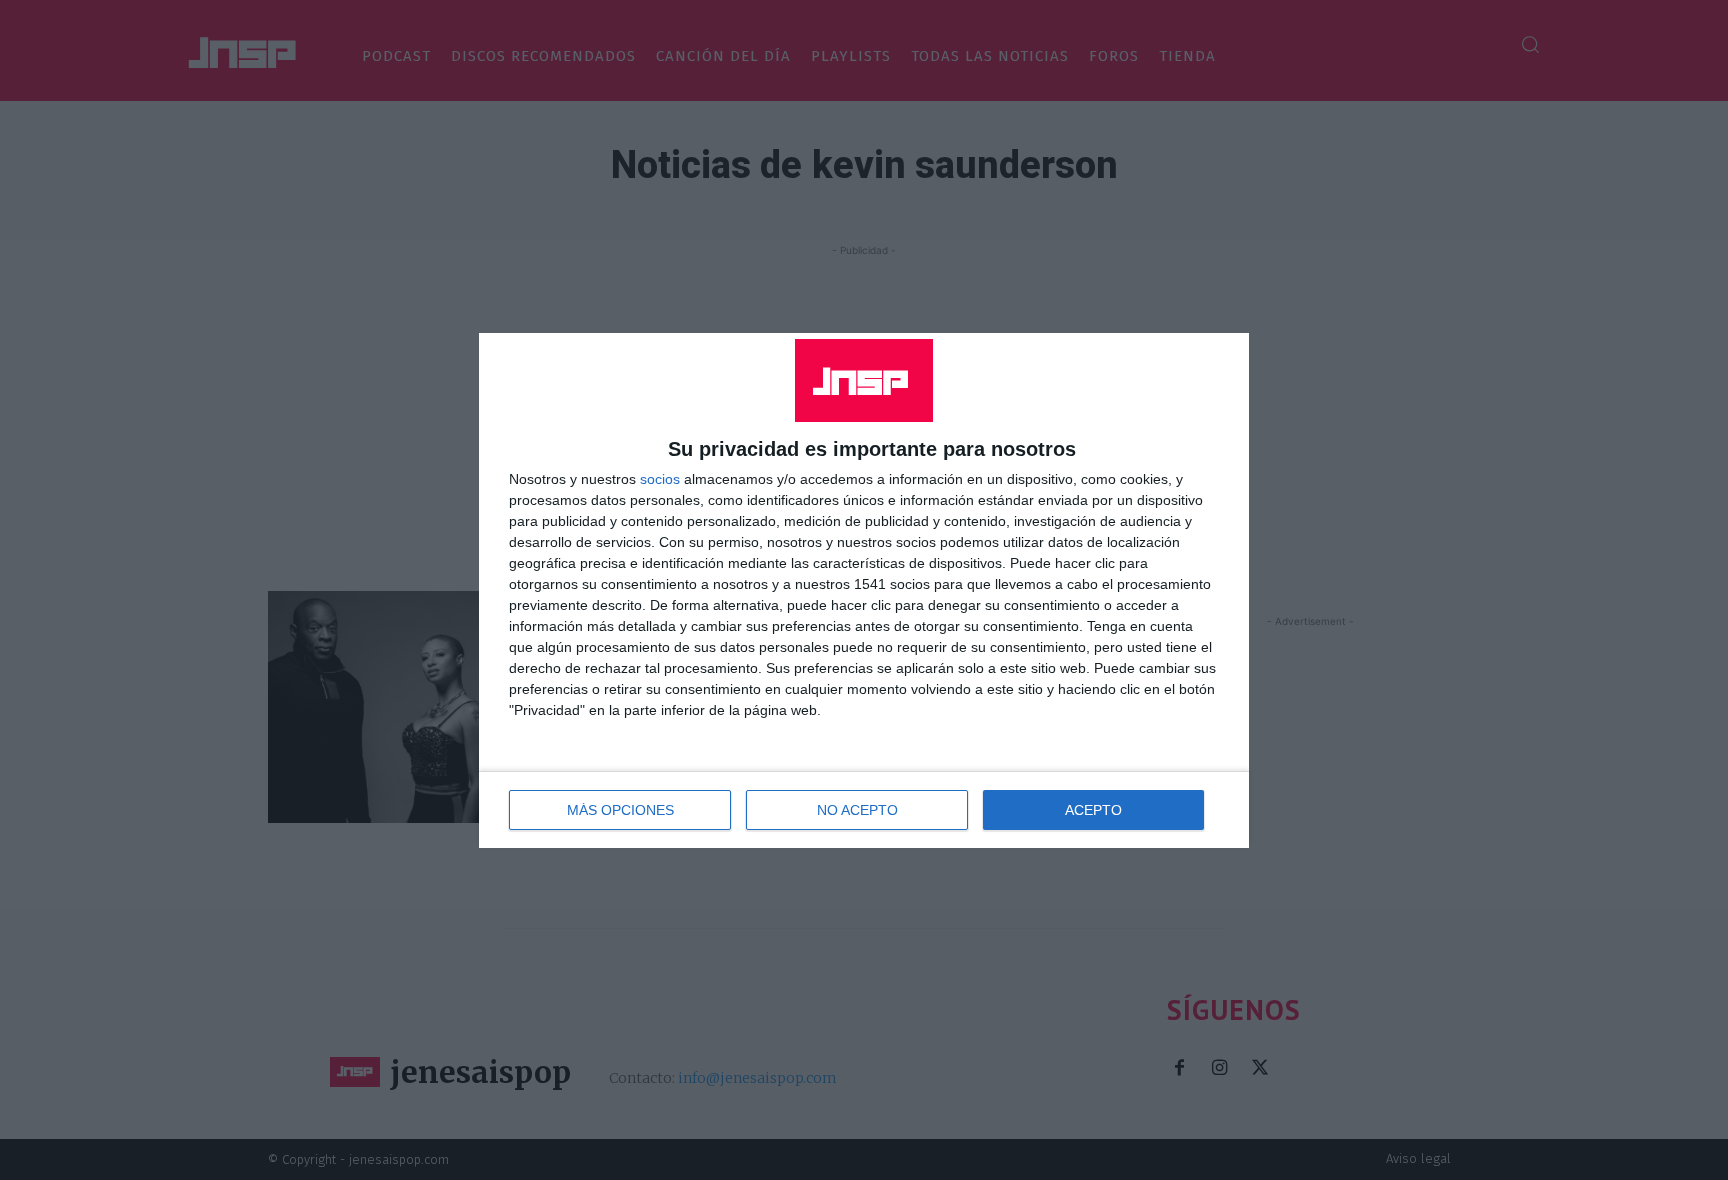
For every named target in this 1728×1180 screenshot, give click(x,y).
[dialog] (864, 590)
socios (660, 479)
